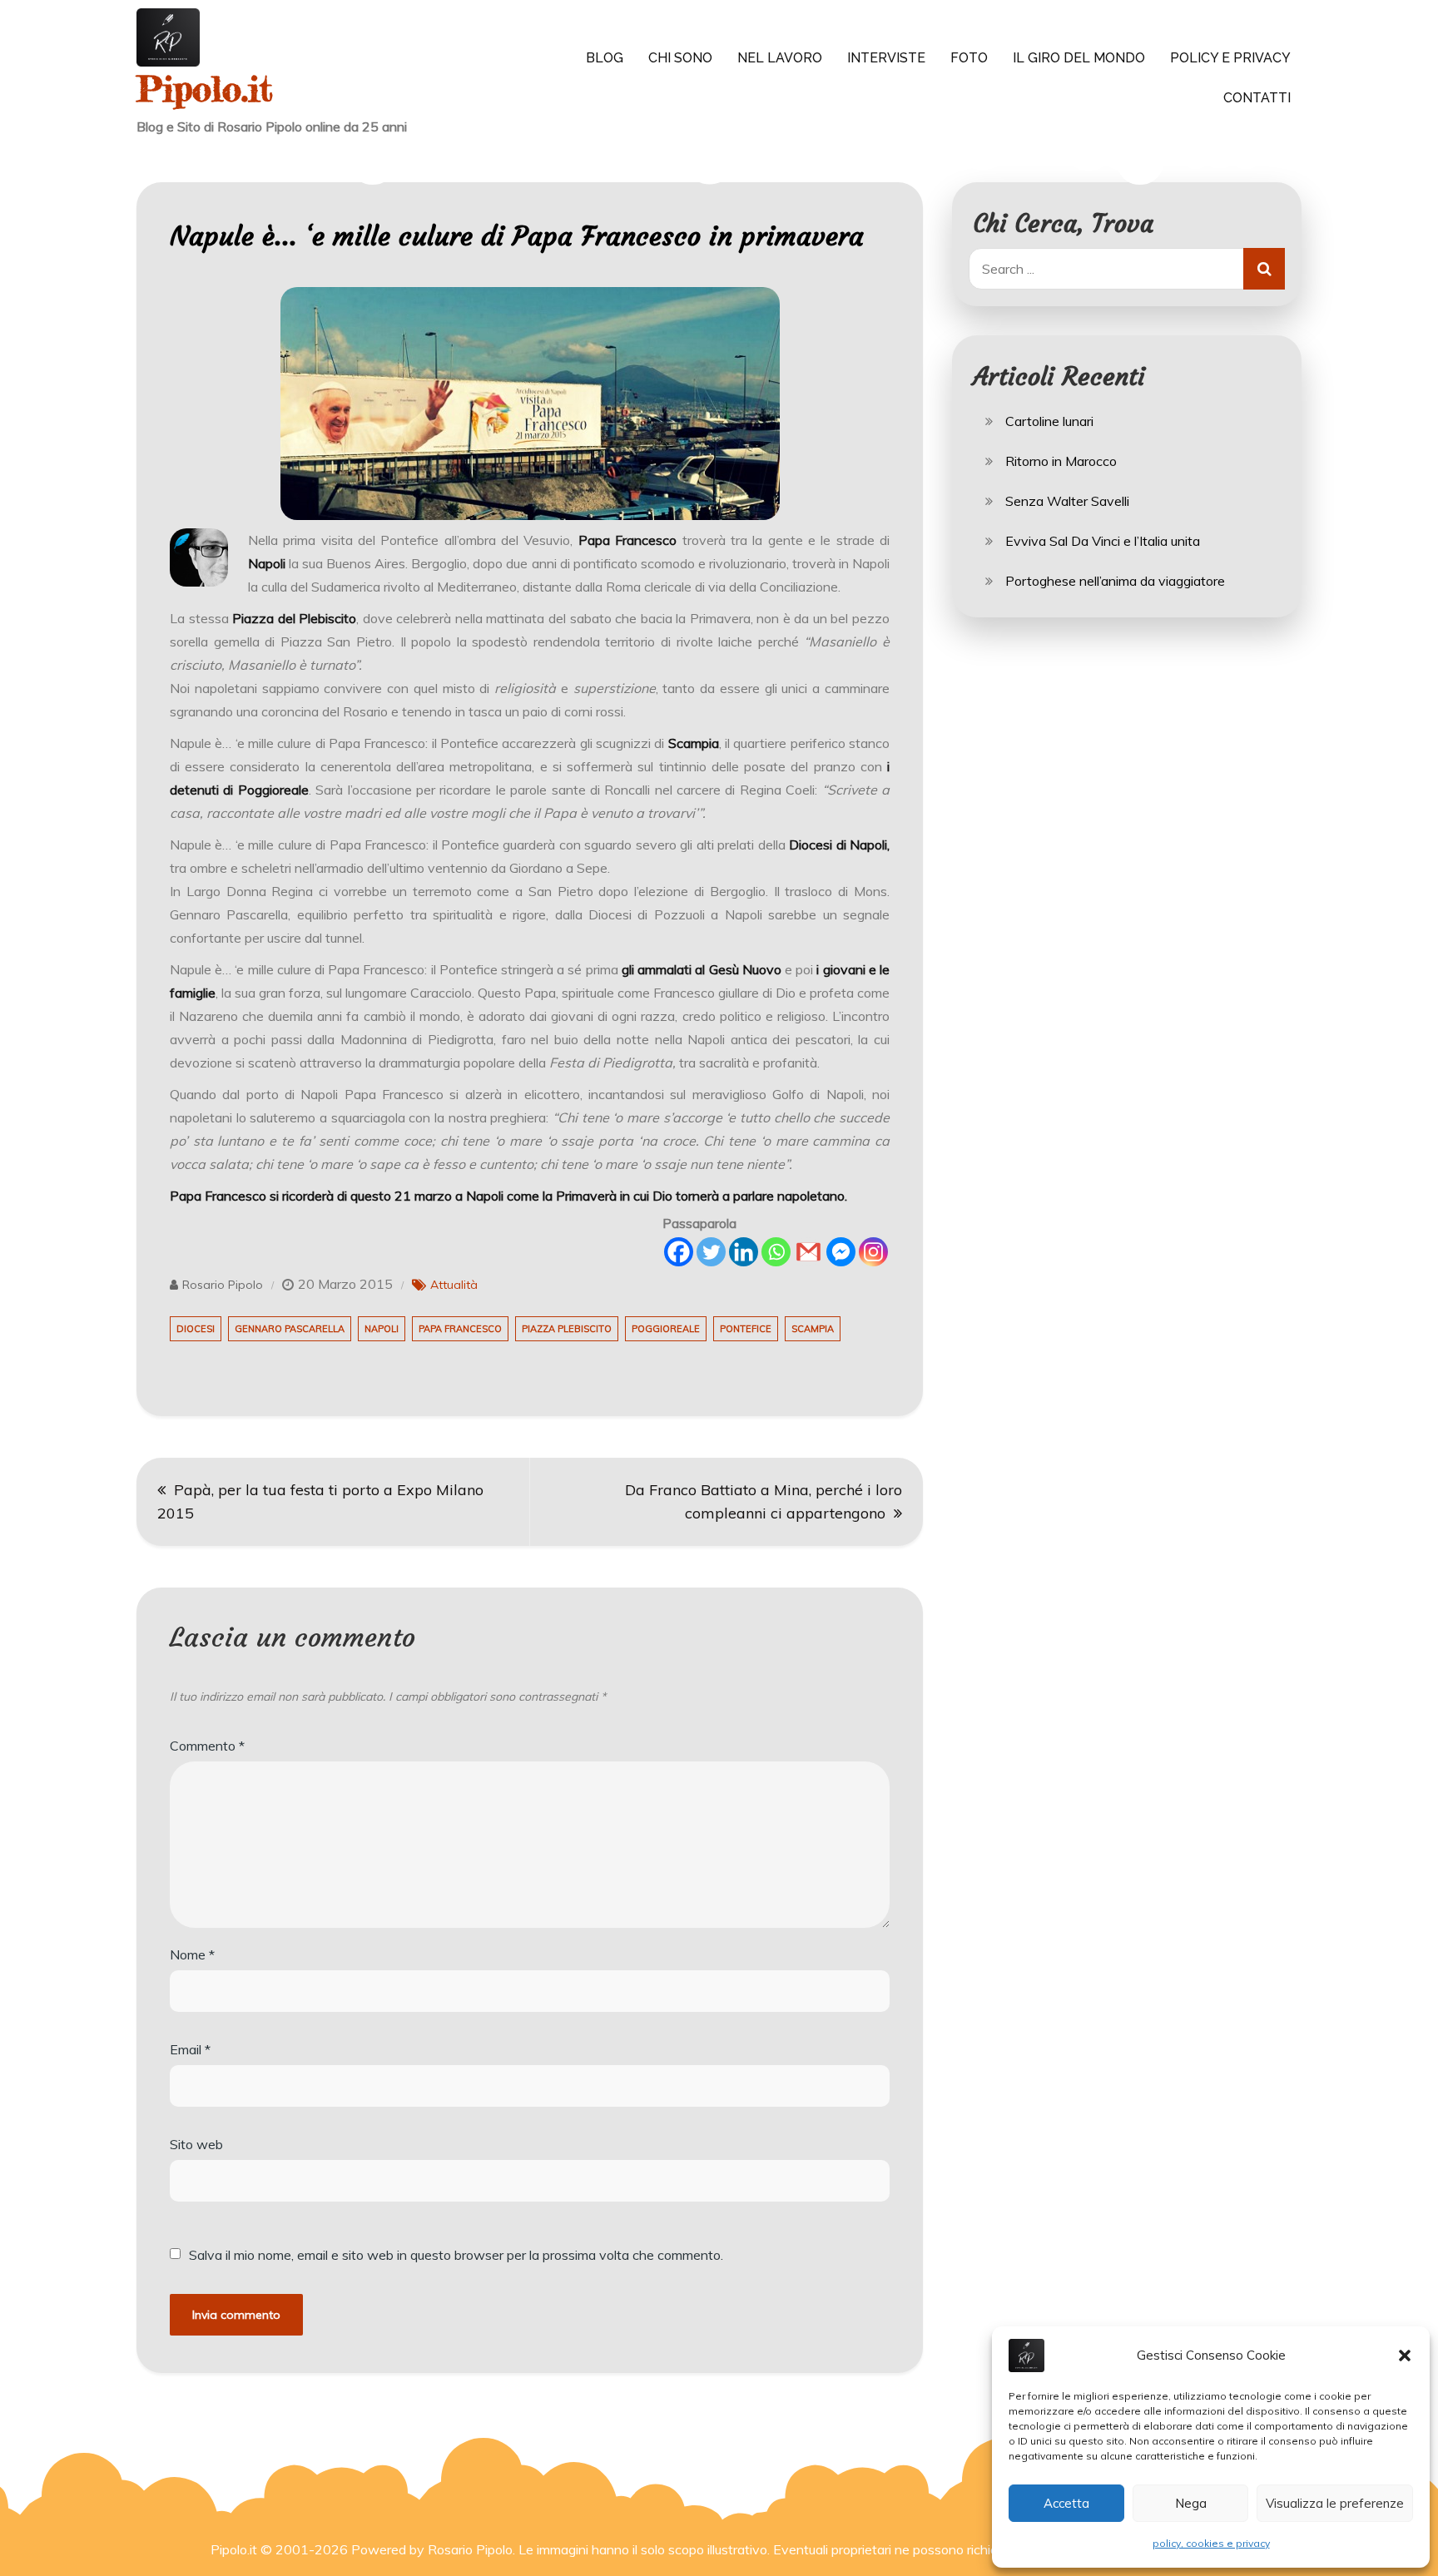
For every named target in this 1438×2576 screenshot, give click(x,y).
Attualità (454, 1285)
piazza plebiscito (567, 1329)
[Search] (1264, 269)
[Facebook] (679, 1252)
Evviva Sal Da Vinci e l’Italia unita (1103, 541)
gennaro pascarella (290, 1329)
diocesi (196, 1329)
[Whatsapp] (776, 1252)
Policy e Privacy (1230, 58)
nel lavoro (780, 58)
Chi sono (680, 58)
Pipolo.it (205, 89)
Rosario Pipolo (223, 1285)
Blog (605, 58)
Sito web (196, 2144)
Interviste (886, 58)
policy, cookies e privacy (1211, 2543)
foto (969, 58)
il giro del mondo (1079, 58)
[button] (1405, 2356)
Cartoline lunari (1049, 421)
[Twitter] (711, 1252)
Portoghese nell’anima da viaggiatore (1115, 581)
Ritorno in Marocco (1061, 461)
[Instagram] (873, 1252)
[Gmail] (808, 1252)
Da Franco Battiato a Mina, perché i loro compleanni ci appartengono (764, 1501)
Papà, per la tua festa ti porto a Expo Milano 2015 (320, 1501)
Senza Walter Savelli (1067, 501)
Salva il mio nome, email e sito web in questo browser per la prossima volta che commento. (456, 2255)
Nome (192, 1954)
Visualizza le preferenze (1335, 2503)
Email (190, 2049)
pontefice (746, 1329)
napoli (382, 1329)
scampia (813, 1329)
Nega (1191, 2503)
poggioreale (666, 1329)
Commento (207, 1746)
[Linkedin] (744, 1252)
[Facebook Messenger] (841, 1252)
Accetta (1066, 2503)
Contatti (1257, 98)
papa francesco (460, 1329)
